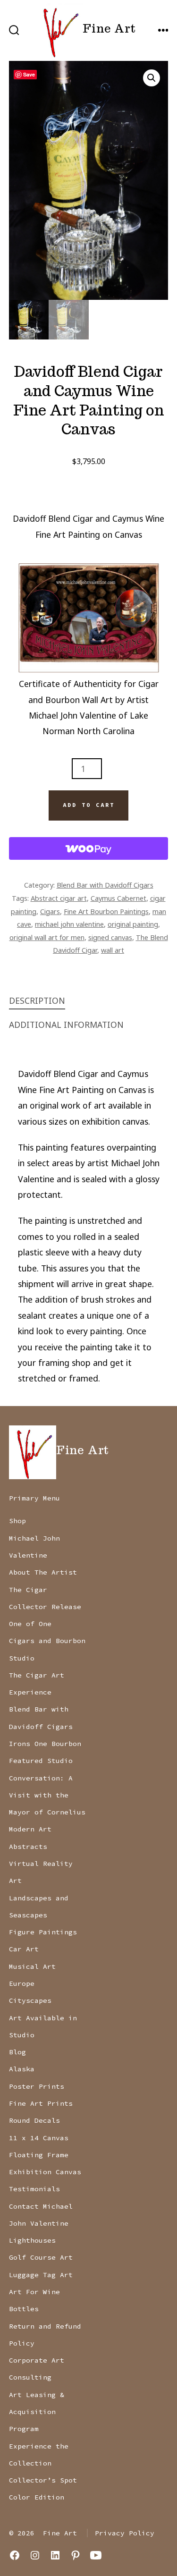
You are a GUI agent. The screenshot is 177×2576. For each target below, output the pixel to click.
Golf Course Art (41, 2257)
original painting (133, 924)
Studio (22, 1658)
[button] (152, 78)
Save (29, 74)
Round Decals (34, 2120)
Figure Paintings (43, 1932)
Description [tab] (37, 1000)
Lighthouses (32, 2240)
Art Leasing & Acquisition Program (37, 2412)
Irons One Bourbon (45, 1744)
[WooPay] (89, 848)
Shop (17, 1521)
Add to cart (89, 805)
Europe (22, 1983)
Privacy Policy (125, 2533)
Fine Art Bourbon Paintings (106, 911)
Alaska (22, 2069)
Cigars (50, 911)
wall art (113, 950)
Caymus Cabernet (118, 898)
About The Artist (43, 1572)
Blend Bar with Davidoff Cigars (105, 885)
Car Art (24, 1949)
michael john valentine (69, 924)
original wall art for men (47, 937)
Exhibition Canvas (45, 2172)
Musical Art (32, 1966)
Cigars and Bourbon (47, 1641)
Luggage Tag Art (41, 2275)
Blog (17, 2052)
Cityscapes (30, 2000)
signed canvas (110, 937)
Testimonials (34, 2189)
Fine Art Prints (41, 2103)
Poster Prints (37, 2086)
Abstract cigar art (59, 898)
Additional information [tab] (66, 1025)
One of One (30, 1624)
